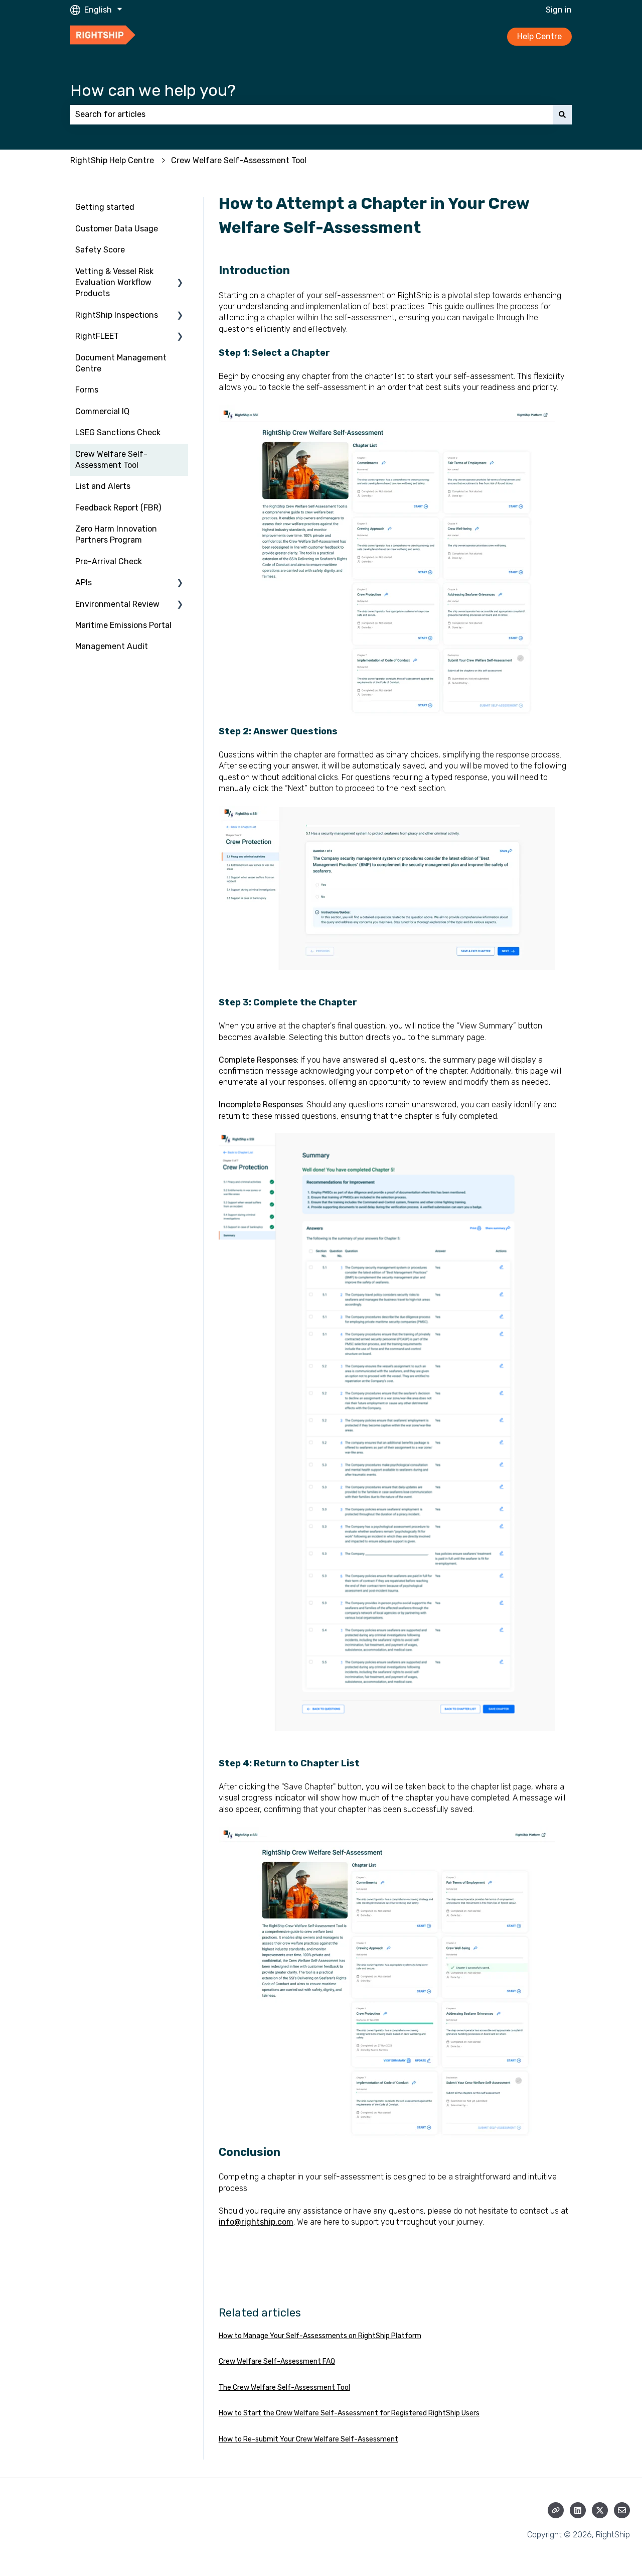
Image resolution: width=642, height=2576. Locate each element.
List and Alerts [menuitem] (103, 486)
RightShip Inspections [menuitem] (117, 315)
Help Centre (539, 36)
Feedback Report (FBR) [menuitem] (118, 508)
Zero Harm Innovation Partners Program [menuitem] (116, 534)
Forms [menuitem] (87, 390)
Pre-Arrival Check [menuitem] (109, 561)
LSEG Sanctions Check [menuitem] (118, 432)
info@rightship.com (256, 2222)
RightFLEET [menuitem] (97, 336)
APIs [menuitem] (84, 583)
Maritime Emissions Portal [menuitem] (123, 625)
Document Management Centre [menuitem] (121, 363)
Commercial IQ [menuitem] (102, 411)
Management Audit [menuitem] (112, 646)
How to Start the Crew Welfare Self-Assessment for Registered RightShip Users (349, 2413)
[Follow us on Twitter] (600, 2510)
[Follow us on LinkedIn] (578, 2510)
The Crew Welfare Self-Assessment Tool (284, 2388)
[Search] (562, 114)
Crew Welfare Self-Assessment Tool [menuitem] (111, 460)
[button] (180, 272)
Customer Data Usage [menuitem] (117, 229)
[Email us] (622, 2510)
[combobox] (311, 114)
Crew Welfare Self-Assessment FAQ (277, 2361)
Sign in (559, 10)
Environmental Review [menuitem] (117, 604)
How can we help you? (153, 90)
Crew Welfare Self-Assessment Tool (239, 160)
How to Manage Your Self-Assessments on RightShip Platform (320, 2336)
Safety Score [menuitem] (100, 250)
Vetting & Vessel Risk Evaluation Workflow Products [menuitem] (114, 283)
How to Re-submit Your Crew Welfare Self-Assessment (308, 2439)
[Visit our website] (556, 2510)
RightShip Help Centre (112, 160)
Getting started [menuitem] (105, 207)
